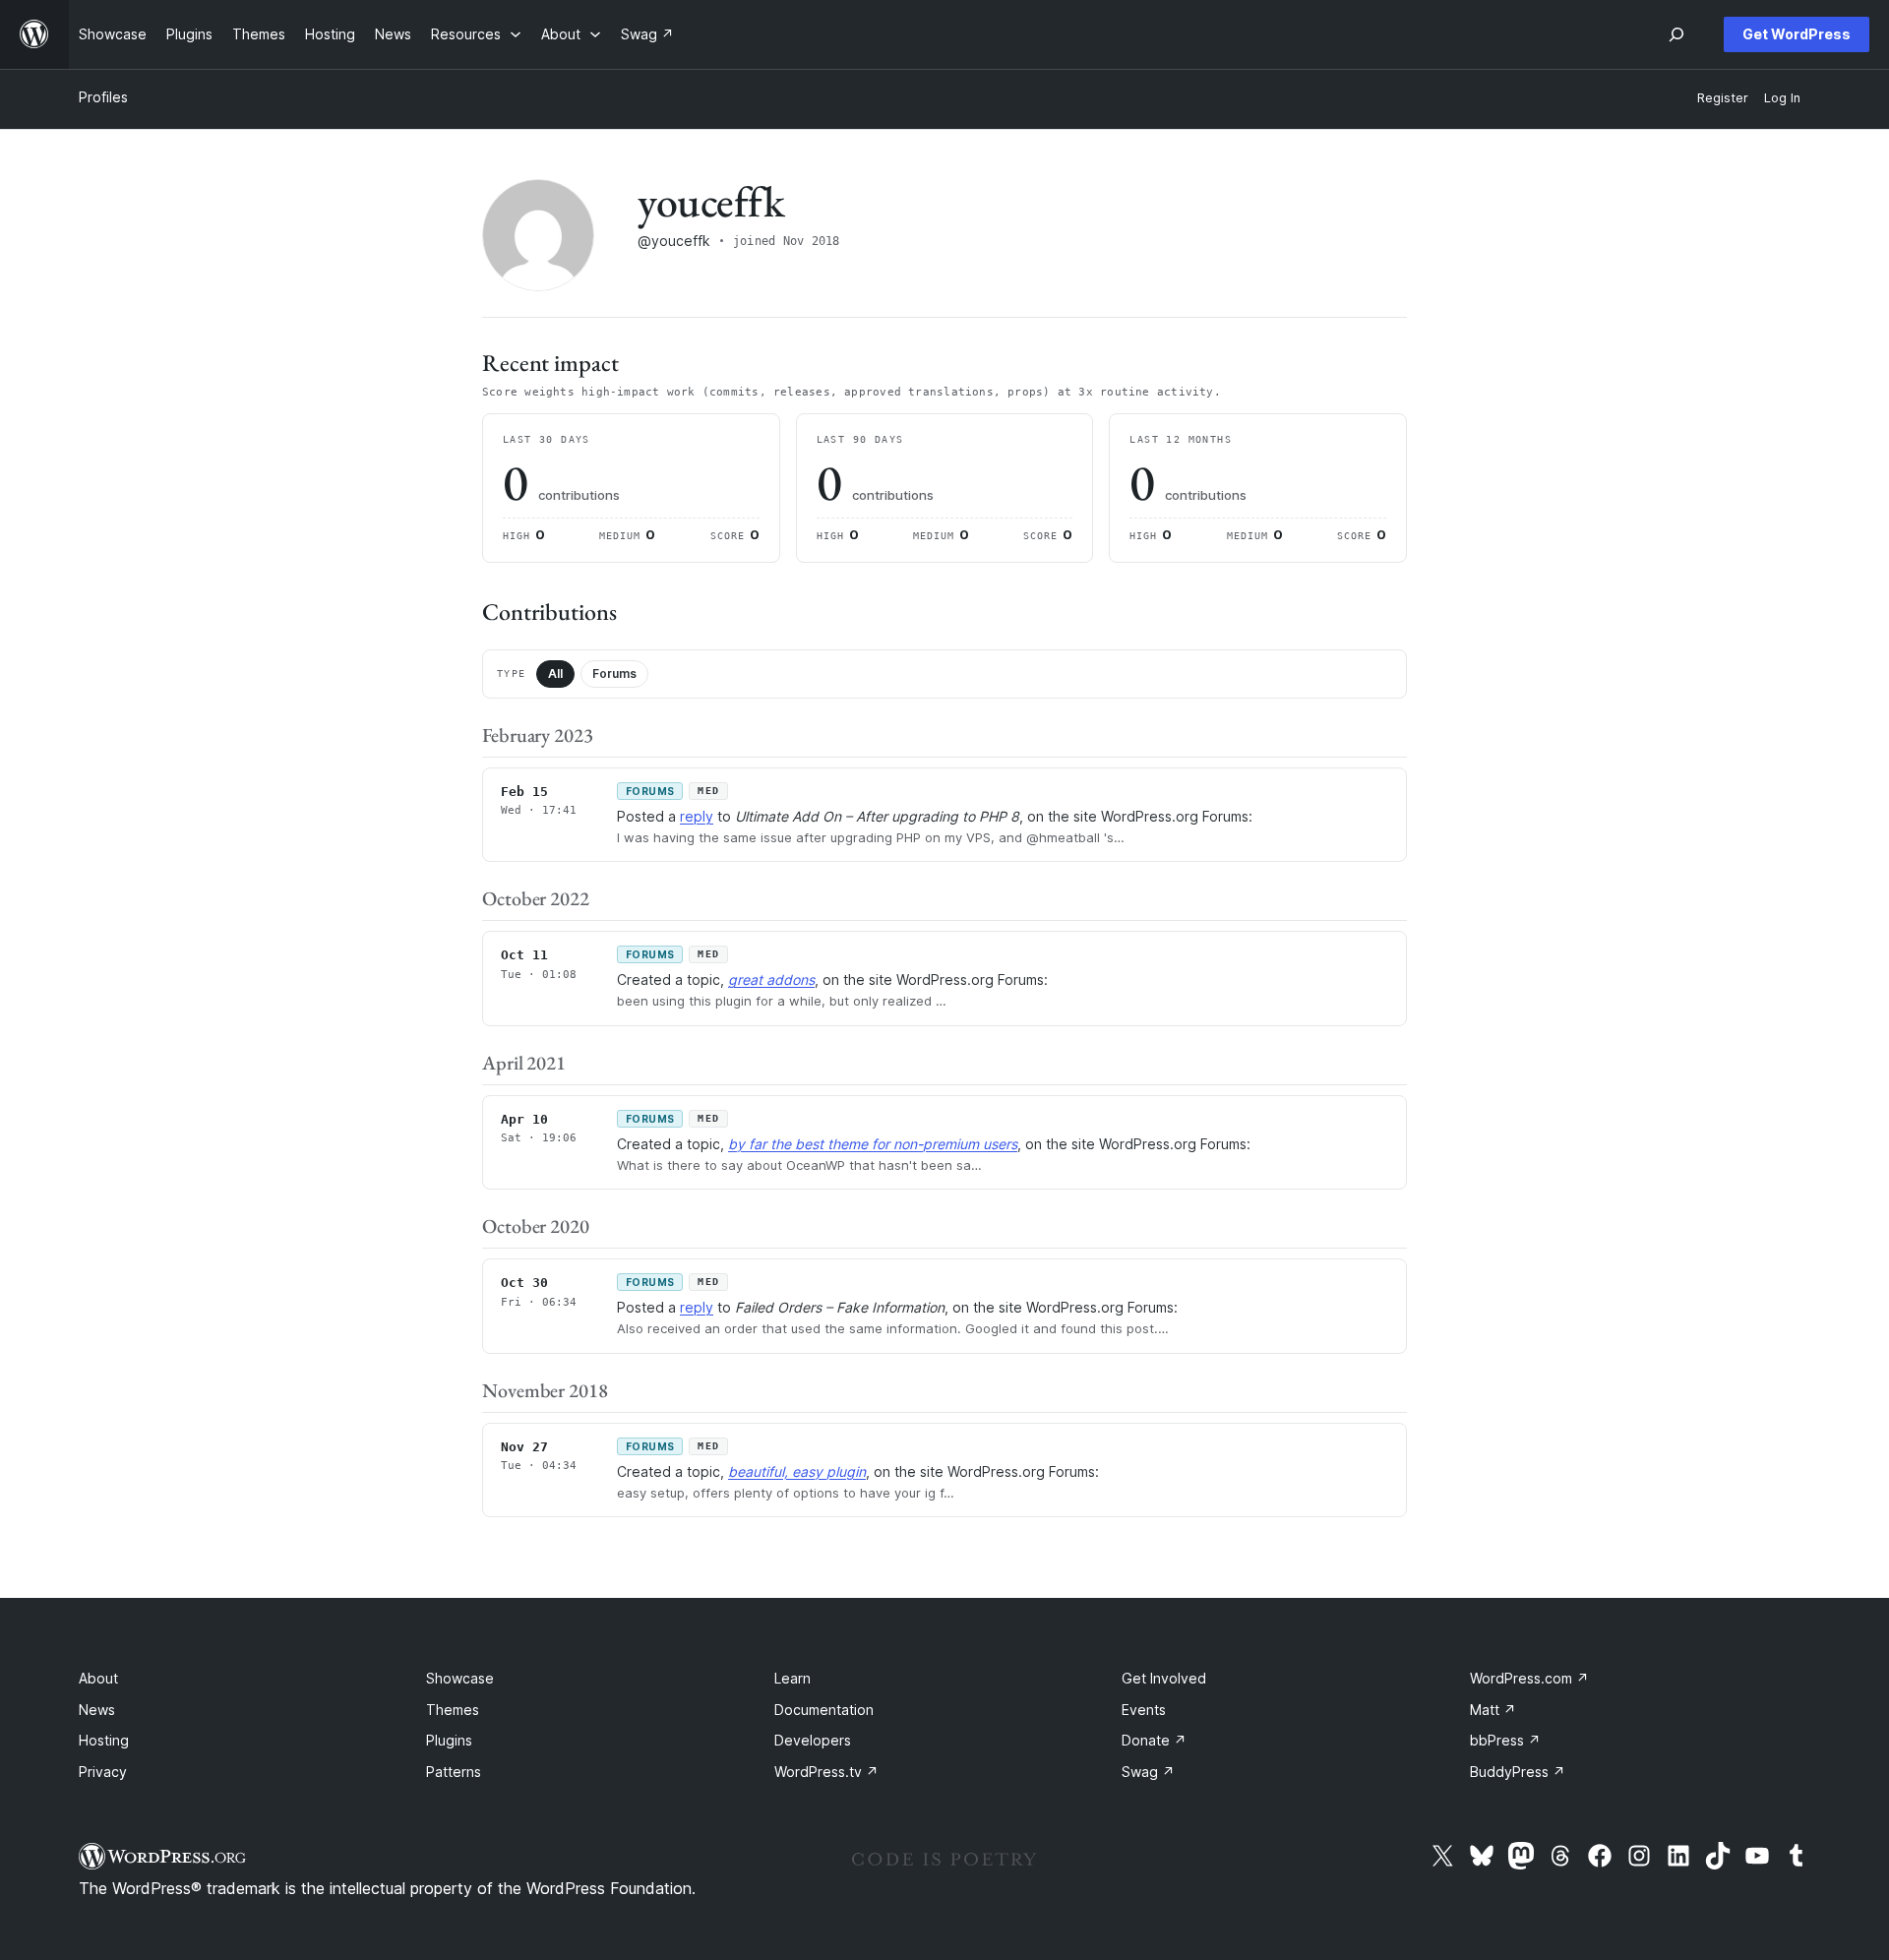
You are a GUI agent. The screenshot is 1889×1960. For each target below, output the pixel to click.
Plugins (449, 1740)
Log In (1782, 98)
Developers (813, 1740)
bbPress (1505, 1740)
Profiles (103, 97)
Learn (792, 1678)
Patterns (454, 1772)
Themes (453, 1710)
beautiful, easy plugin (797, 1471)
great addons (771, 980)
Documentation (824, 1710)
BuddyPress (1518, 1772)
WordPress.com (1529, 1678)
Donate (1154, 1740)
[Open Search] (1676, 34)
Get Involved (1164, 1678)
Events (1144, 1710)
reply (697, 816)
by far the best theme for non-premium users (873, 1144)
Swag (1148, 1772)
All (555, 674)
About (98, 1678)
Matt (1493, 1710)
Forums (614, 674)
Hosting (104, 1740)
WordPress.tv (826, 1772)
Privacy (103, 1772)
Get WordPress (1797, 34)
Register (1723, 98)
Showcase (460, 1678)
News (97, 1710)
